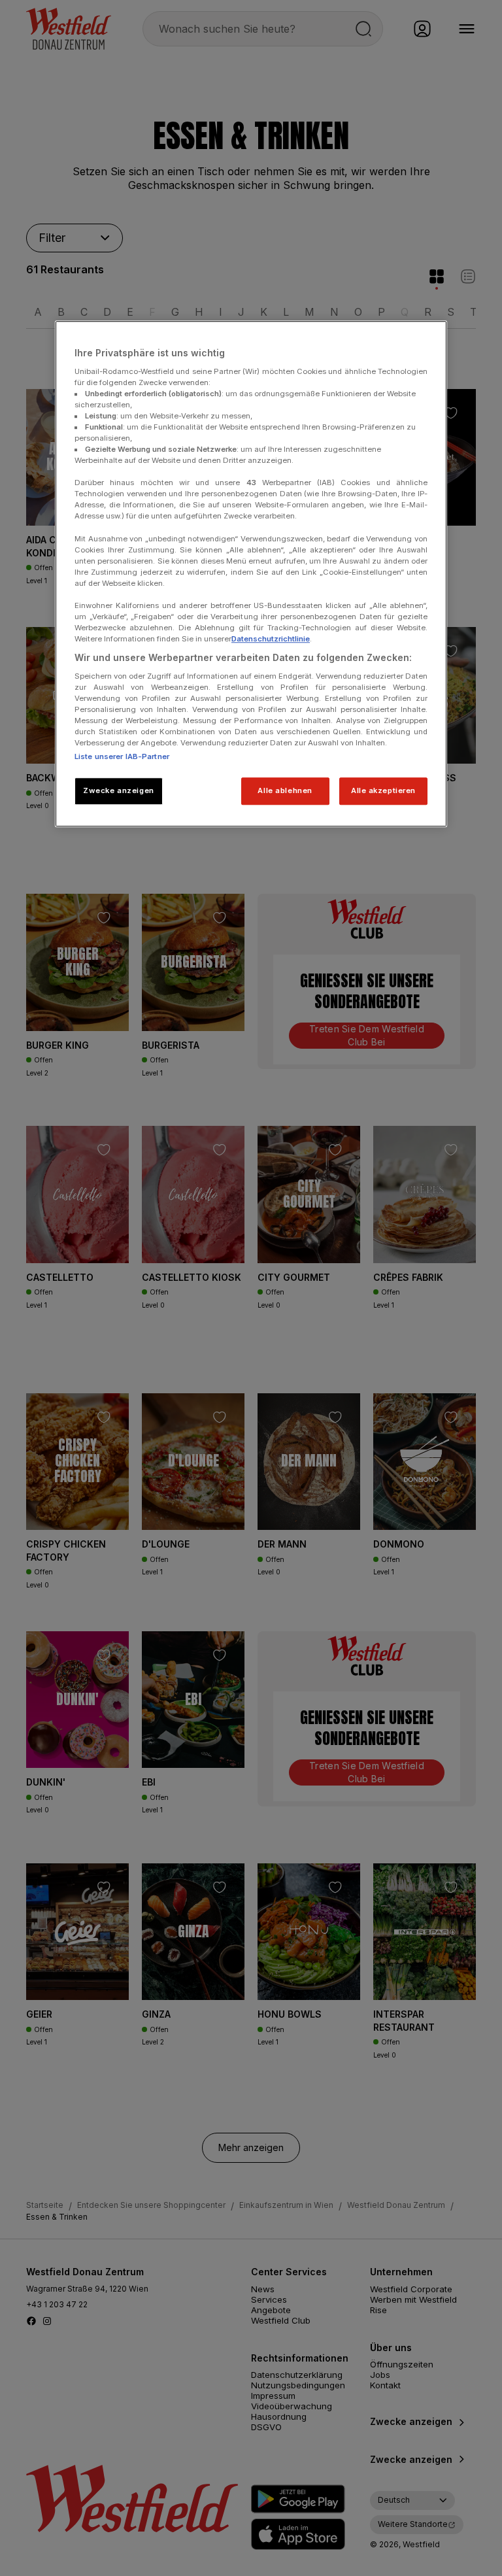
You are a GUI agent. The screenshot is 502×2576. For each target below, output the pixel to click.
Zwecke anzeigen (119, 790)
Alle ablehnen (285, 790)
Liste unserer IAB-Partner (122, 756)
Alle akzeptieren (383, 790)
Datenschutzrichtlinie (271, 639)
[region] (251, 574)
